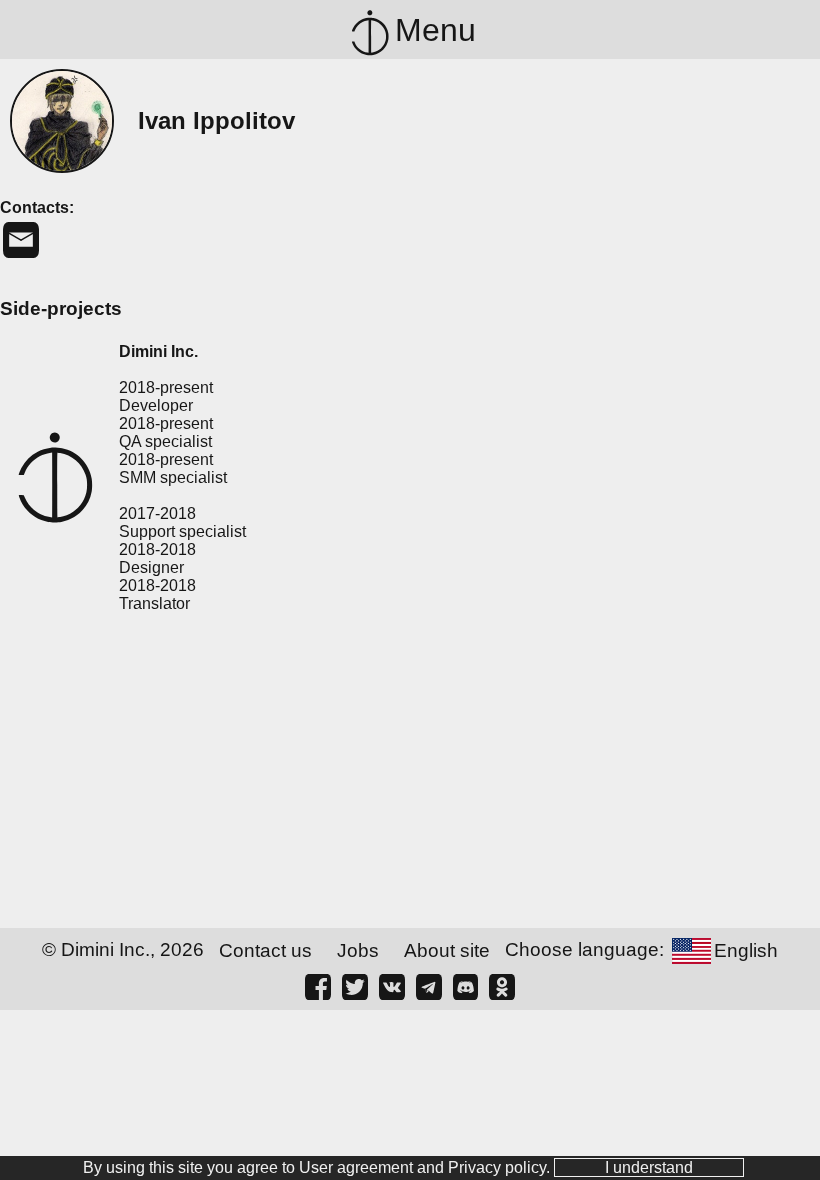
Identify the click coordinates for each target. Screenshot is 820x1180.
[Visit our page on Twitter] (355, 986)
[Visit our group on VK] (392, 986)
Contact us (265, 950)
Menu (435, 30)
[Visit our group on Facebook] (318, 986)
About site (447, 950)
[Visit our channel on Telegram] (429, 986)
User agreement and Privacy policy (422, 1167)
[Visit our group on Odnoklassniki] (502, 986)
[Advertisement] (410, 773)
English (746, 950)
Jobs (358, 950)
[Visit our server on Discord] (466, 986)
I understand (649, 1167)
